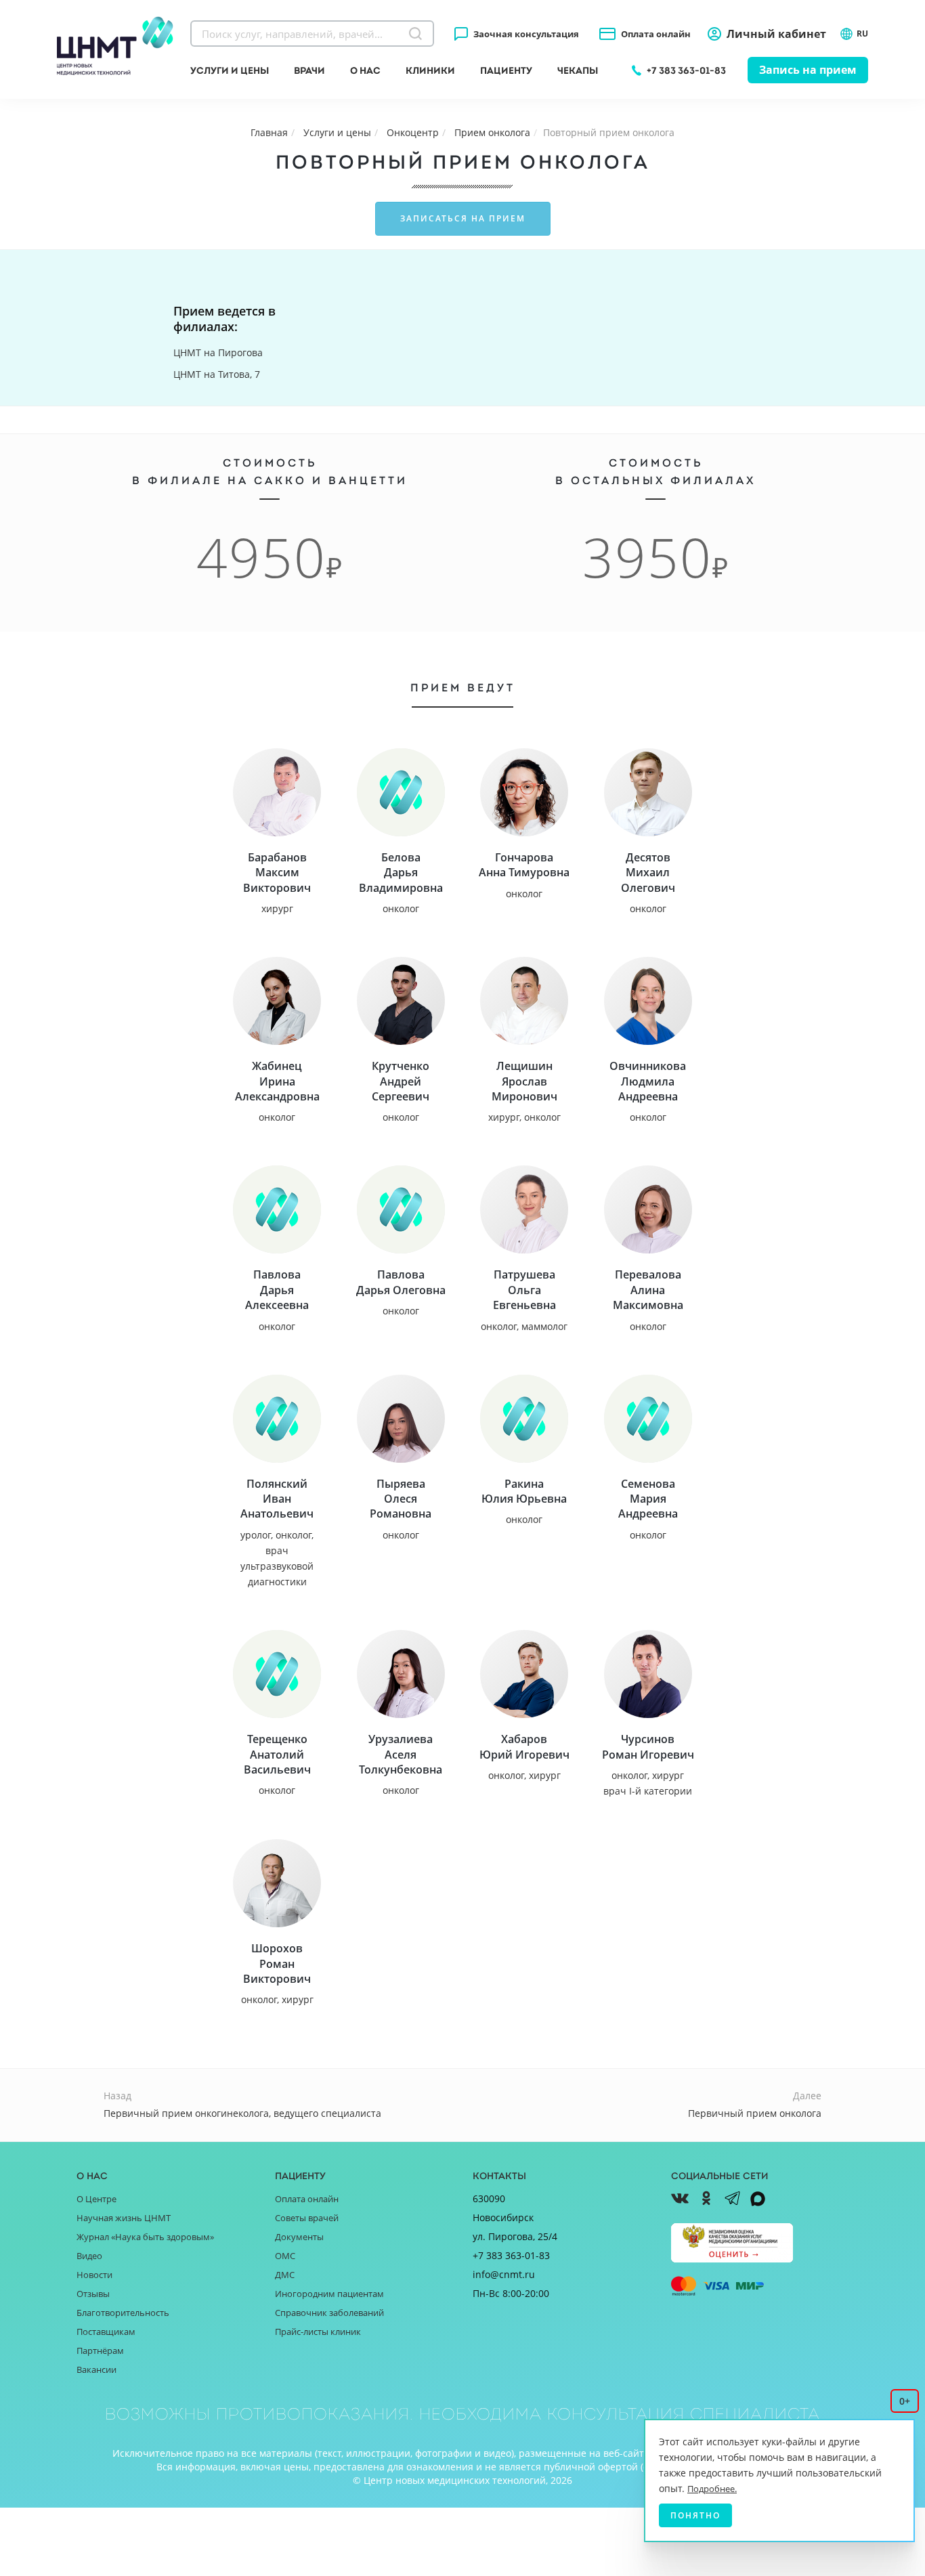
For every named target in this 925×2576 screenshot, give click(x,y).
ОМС (285, 2256)
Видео (89, 2256)
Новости (94, 2275)
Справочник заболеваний (329, 2313)
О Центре (96, 2199)
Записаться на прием (463, 218)
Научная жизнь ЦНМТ (124, 2218)
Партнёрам (100, 2350)
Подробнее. (712, 2489)
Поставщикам (106, 2332)
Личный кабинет (776, 34)
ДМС (285, 2275)
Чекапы (578, 70)
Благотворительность (123, 2313)
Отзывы (93, 2294)
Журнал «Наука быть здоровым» (145, 2237)
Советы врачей (307, 2218)
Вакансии (96, 2369)
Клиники (430, 70)
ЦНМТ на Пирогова (218, 352)
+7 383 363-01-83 (686, 70)
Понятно (695, 2515)
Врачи (309, 70)
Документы (299, 2237)
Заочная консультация (526, 34)
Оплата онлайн (656, 34)
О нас (365, 70)
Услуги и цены (230, 70)
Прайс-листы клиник (318, 2332)
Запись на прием (808, 70)
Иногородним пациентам (329, 2294)
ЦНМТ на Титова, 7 (217, 374)
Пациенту (506, 70)
